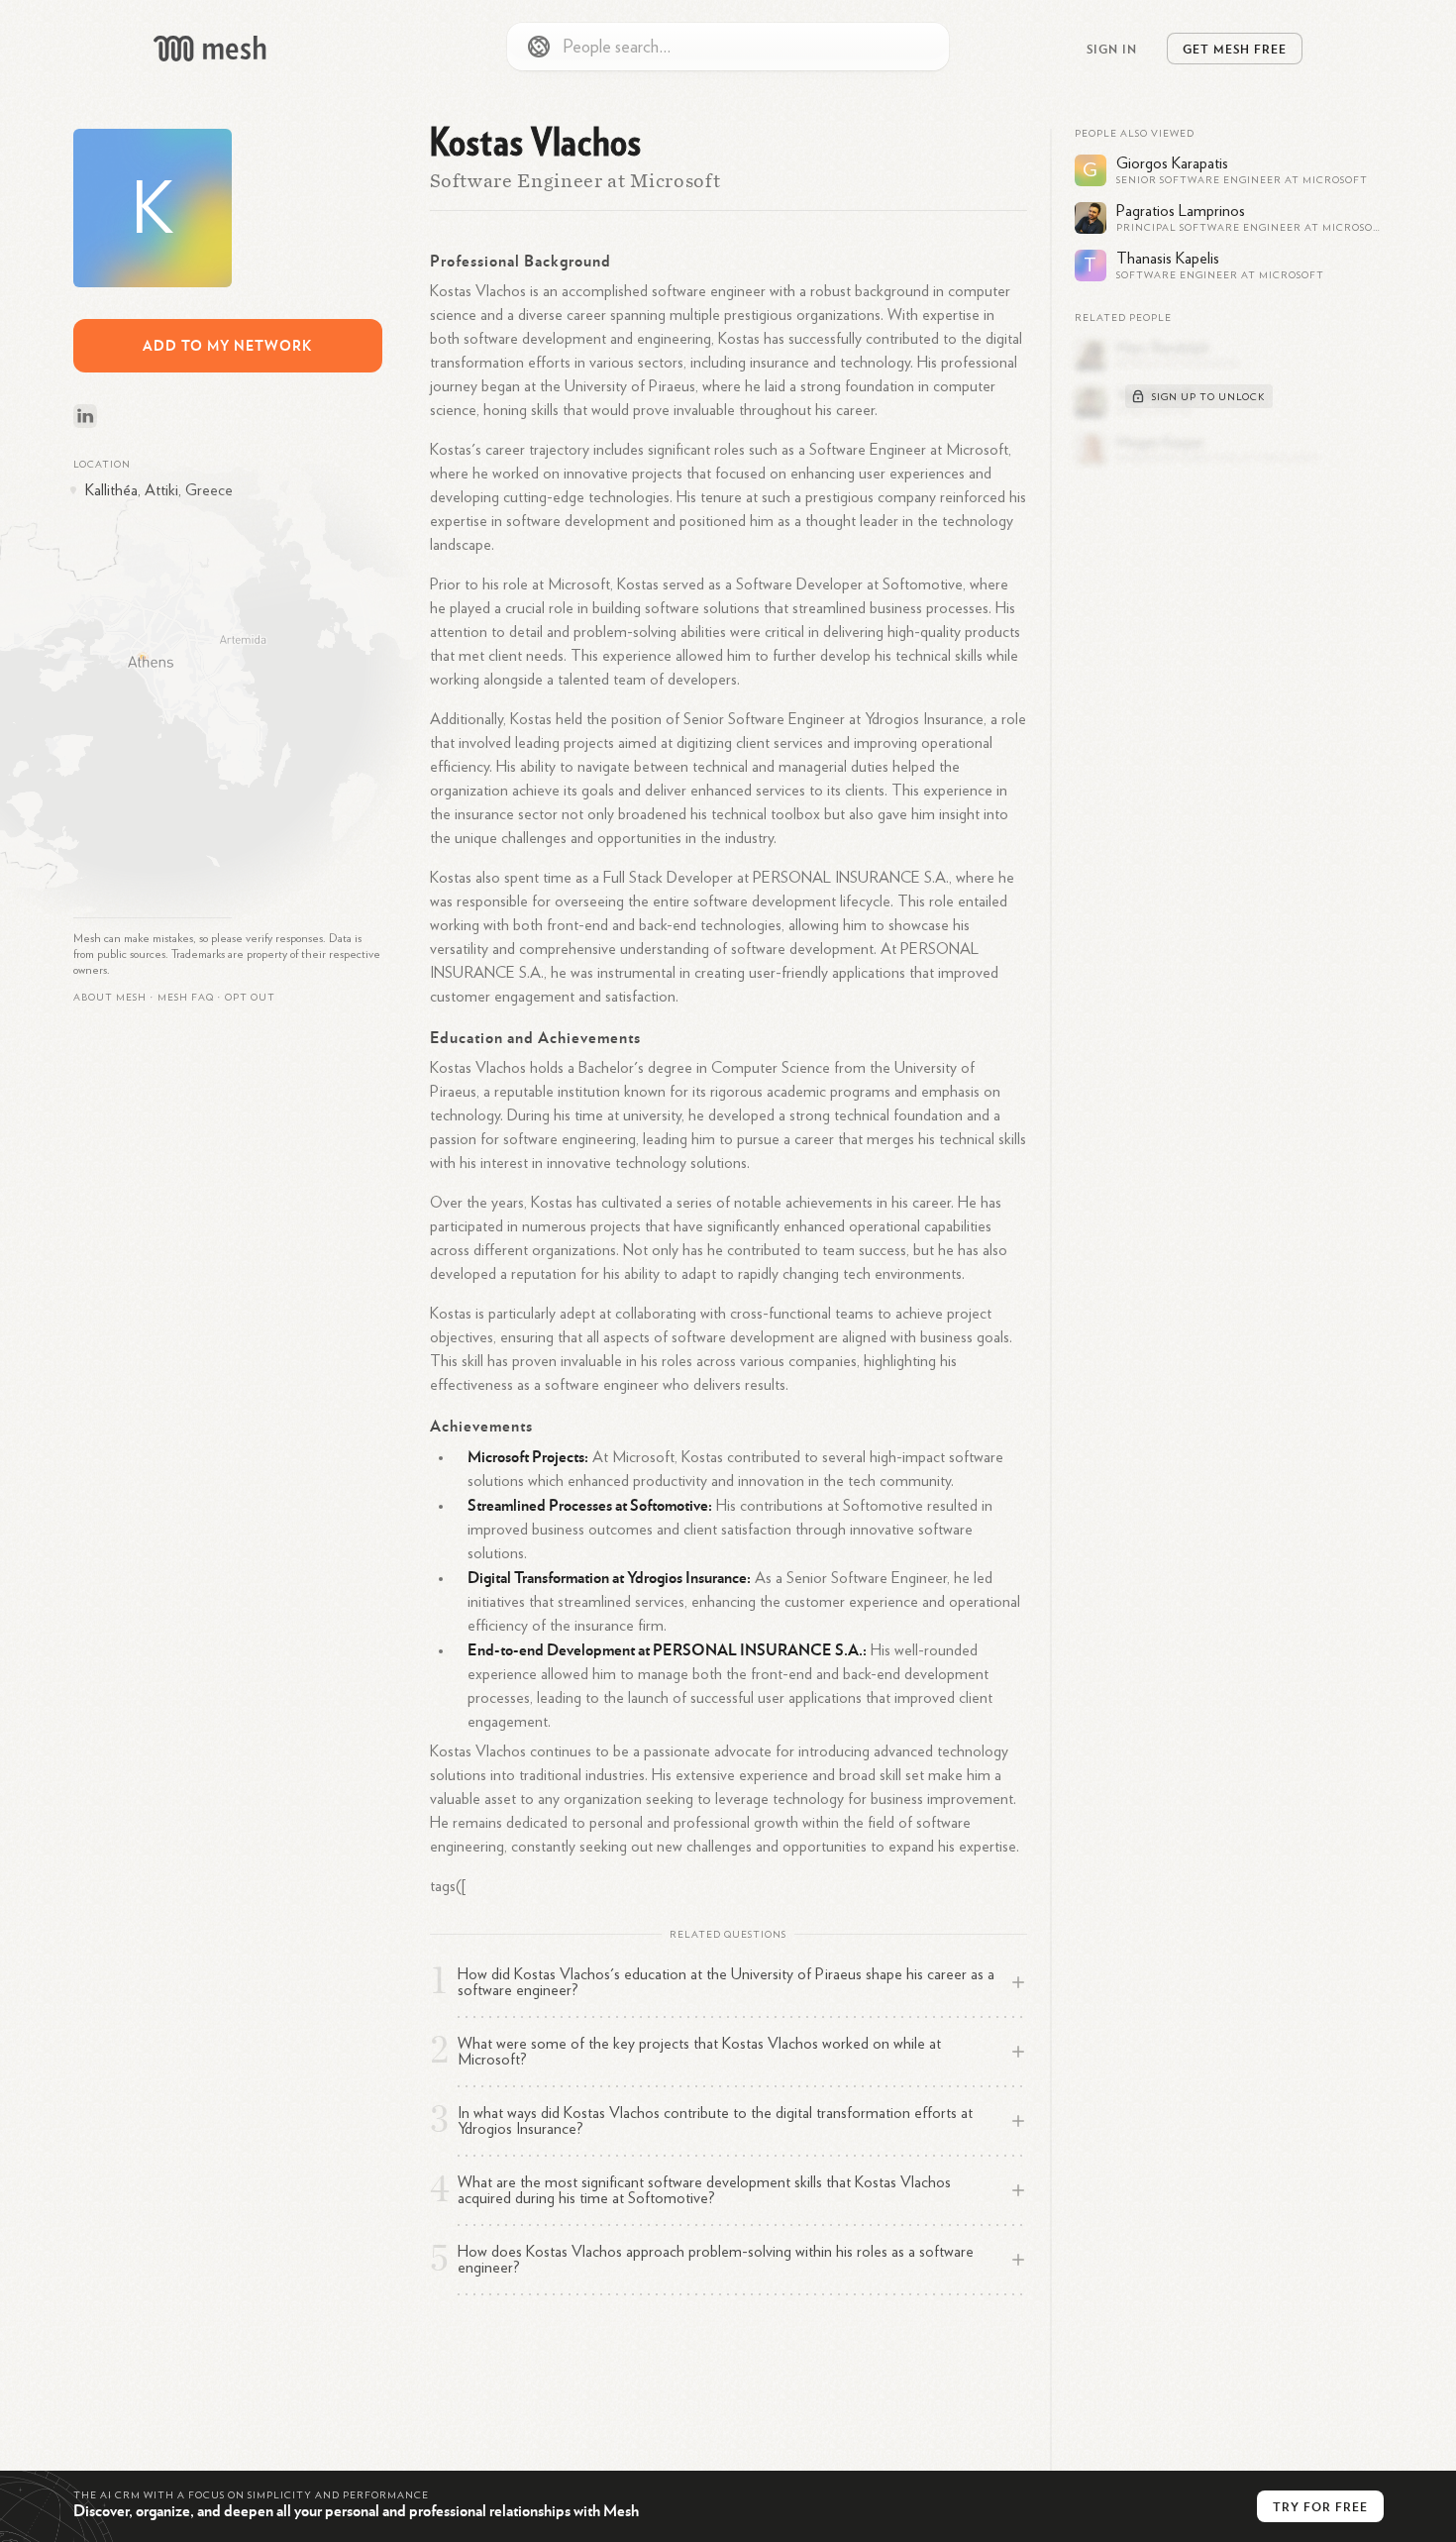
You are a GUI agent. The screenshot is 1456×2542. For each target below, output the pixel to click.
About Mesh (110, 998)
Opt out (250, 998)
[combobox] (728, 47)
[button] (186, 998)
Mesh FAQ (186, 998)
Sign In (1112, 49)
